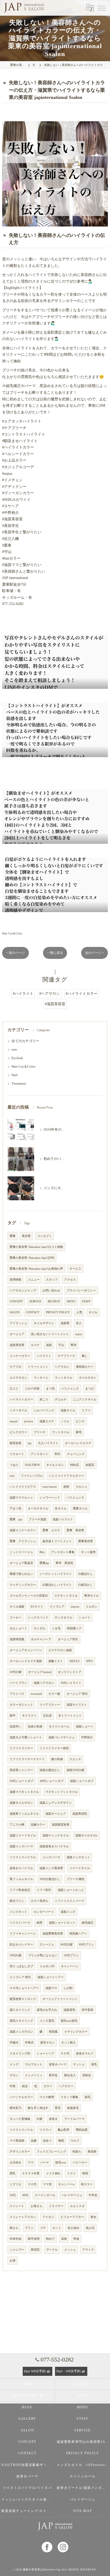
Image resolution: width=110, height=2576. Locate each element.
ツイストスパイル (21, 2130)
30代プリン (71, 1955)
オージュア (17, 1334)
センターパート (44, 1912)
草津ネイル (91, 1596)
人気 (79, 1312)
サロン (14, 2075)
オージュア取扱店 (21, 1563)
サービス (75, 1269)
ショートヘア (45, 2053)
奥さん (14, 2228)
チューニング (76, 1454)
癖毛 (79, 1432)
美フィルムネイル (21, 1879)
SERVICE (35, 1301)
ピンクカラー (18, 1432)
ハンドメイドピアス (23, 1487)
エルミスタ (77, 2206)
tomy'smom (50, 1487)
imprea (75, 1607)
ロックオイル (64, 1618)
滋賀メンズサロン (21, 2032)
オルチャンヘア (41, 1639)
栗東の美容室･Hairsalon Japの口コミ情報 (36, 1247)
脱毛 (88, 2097)
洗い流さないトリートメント (50, 1334)
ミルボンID (47, 1966)
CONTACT (33, 1312)
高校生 (87, 2075)
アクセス (70, 1280)
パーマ (44, 2162)
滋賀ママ (51, 1988)
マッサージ (41, 1378)
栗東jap (44, 1563)
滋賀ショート (85, 1727)
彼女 (93, 2217)
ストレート (17, 2206)
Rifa (42, 1552)
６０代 (65, 2053)
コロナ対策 (32, 1389)
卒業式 (29, 2043)
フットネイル (61, 1432)
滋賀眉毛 (69, 2010)
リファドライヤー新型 (54, 1748)
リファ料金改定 (20, 1890)
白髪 (40, 2119)
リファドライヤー (21, 1748)
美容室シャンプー (21, 1770)
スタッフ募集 (69, 2097)
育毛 (58, 2108)
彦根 (66, 1487)
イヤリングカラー (76, 2032)
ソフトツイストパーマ (69, 1901)
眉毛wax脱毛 (69, 2021)
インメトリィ (34, 2075)
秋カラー (87, 2184)
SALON (15, 1312)
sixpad (14, 1421)
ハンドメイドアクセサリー (66, 1476)
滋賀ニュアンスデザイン (56, 1803)
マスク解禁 (47, 2097)
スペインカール (45, 2195)
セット (57, 2228)
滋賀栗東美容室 (53, 1934)
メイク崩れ (53, 2173)
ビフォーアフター (72, 2217)
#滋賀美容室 (55, 1004)
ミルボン (92, 1607)
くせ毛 (56, 1628)
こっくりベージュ (21, 1552)
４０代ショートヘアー (24, 1988)
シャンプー (17, 2250)
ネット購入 (68, 2043)
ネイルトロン (55, 1465)
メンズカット (18, 1912)
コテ (43, 2228)
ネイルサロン (88, 1378)
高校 (64, 2239)
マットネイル (64, 1378)
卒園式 (14, 2043)
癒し (85, 1356)
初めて (50, 2239)
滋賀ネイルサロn (86, 1835)
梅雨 (61, 2141)
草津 (73, 1345)
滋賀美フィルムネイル (24, 1814)
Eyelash (17, 1058)
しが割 (68, 1988)
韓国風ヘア (74, 1628)
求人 (79, 1323)
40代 (25, 2195)
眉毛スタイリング (21, 2021)
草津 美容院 (64, 1563)
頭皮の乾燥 (35, 1727)
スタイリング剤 (20, 2053)
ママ (31, 2162)
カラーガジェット (21, 1705)
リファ (86, 1410)
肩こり (44, 1400)
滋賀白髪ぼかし (50, 1770)
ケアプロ (15, 1367)
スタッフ (52, 1280)
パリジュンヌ (75, 1498)
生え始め (73, 2228)
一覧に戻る (55, 953)
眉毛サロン (47, 2043)
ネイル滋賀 (17, 1607)
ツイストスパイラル (23, 1857)
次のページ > (95, 953)
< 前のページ (15, 953)
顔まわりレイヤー (21, 1944)
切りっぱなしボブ (21, 1966)
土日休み (15, 2162)
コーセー (15, 1618)
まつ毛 (50, 1389)
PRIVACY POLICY (58, 1312)
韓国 (85, 2173)
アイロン (48, 2217)
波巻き (53, 2119)
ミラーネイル (18, 1410)
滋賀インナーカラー (23, 1530)
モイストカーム (59, 1727)
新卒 (13, 1716)
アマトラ (88, 2250)
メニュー (34, 1280)
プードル (52, 2250)
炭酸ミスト (56, 1661)
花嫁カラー (38, 1825)
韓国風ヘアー (78, 1934)
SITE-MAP (82, 2511)
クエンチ (75, 1759)
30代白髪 (16, 1672)
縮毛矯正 (88, 1923)
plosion (29, 1421)
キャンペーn (66, 2184)
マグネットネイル (66, 1596)
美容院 (35, 2250)
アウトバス (17, 1694)
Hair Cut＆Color (12, 933)
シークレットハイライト (56, 1574)
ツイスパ (45, 2130)
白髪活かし (86, 1585)
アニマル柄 (17, 1825)
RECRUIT (54, 1301)
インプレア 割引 (20, 1977)
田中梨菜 (88, 2010)
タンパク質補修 (20, 2119)
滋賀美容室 (17, 1345)
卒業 (13, 2086)
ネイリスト (29, 1716)
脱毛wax (61, 2162)
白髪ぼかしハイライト (57, 1585)
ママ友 (47, 2184)
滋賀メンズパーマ (21, 1846)
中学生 (93, 2195)
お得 (13, 2261)
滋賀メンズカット (78, 1857)
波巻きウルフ (85, 2053)
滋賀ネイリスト (77, 1705)
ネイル (93, 1312)
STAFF (86, 1301)
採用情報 (15, 1280)
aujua (79, 1334)
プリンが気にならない (43, 1955)
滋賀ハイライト (63, 1519)
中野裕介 (87, 1737)
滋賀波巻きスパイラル (54, 1846)
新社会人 (70, 2075)
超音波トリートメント (57, 1541)
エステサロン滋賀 (60, 1650)
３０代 (32, 2184)
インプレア (57, 1607)
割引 (58, 1454)
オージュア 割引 (77, 1694)
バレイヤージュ (72, 2195)
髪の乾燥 (57, 1759)
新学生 (53, 2075)
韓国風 (53, 2032)
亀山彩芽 (64, 2130)
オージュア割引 (68, 1639)
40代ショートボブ (52, 1781)
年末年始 (15, 2239)
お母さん (37, 2206)
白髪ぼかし (86, 1574)
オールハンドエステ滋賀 (26, 1661)
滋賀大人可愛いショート (26, 1737)
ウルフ (75, 2141)
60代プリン (87, 1944)
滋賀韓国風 (17, 1639)
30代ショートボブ (21, 1781)
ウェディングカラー (23, 1585)
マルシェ (81, 1487)
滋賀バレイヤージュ (62, 1737)
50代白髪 (16, 1955)
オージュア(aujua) (40, 1672)
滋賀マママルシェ (21, 1498)
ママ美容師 (17, 2141)
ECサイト (37, 1607)
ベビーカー (80, 2162)
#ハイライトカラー (82, 994)
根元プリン (17, 1901)
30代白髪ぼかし (50, 1879)
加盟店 (90, 1465)
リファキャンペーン (23, 1934)
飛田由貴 (82, 2130)
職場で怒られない (21, 1574)
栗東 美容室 (75, 1530)
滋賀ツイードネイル (23, 1835)
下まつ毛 (15, 1509)
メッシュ (70, 2250)
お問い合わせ (51, 1291)
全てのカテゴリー (25, 1041)
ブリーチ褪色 (76, 1879)
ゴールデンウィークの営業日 (29, 1596)
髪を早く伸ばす (38, 2108)
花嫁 (34, 2141)
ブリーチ (40, 1432)
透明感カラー (85, 1367)
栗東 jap (16, 1519)
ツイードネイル (80, 1868)
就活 (25, 2086)
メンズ (14, 2064)
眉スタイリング (20, 2010)
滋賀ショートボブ (82, 1781)
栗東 (13, 1236)
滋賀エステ (47, 1421)
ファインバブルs (32, 1476)
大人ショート (18, 1628)
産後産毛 (73, 2108)
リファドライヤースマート (27, 1759)
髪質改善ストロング (23, 1999)
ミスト (71, 2173)
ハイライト (44, 1356)
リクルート (17, 1454)
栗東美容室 (86, 1541)
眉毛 (94, 2064)
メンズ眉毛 (47, 2021)
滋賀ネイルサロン (21, 1803)
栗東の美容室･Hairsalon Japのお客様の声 (36, 1269)
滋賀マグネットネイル (24, 1792)
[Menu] (102, 8)
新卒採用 (34, 2239)
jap (30, 1443)
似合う (47, 2141)
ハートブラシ (18, 1683)
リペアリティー (50, 1705)
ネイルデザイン (44, 1323)
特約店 (75, 1465)
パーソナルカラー (21, 2097)
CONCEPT (16, 1301)
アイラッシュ (18, 1323)
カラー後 (54, 1694)
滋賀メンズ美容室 (51, 1868)
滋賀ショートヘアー (51, 1977)
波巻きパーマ (58, 2064)
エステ (35, 1345)
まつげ (90, 1389)
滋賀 (49, 1345)
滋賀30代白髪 (75, 1770)
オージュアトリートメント (60, 1999)
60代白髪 (67, 1944)
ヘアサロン (62, 1367)
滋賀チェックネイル (56, 1835)
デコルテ (61, 1400)
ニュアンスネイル (85, 1400)
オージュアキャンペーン (26, 1650)
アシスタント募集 (63, 1552)
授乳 (13, 2173)
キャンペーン (70, 1966)
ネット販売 (88, 1552)
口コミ (14, 1389)
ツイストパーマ (20, 1923)
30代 (13, 2195)
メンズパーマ (51, 1857)
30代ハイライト (71, 1683)
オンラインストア (70, 1672)
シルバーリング (44, 1410)
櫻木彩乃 (15, 2108)
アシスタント (40, 1454)
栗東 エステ (51, 1530)
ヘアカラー (66, 2086)
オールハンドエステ (78, 1443)
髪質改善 (15, 1443)
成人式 (90, 2228)
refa (12, 1476)
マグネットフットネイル (62, 1792)
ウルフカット (34, 2064)
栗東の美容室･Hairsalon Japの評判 (32, 1258)
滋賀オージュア (56, 1814)
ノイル (65, 1421)
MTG (90, 1661)
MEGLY (75, 1661)
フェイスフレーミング (51, 2152)
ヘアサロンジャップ (23, 1291)
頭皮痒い (15, 1727)
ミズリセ (15, 2184)
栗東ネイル (80, 1509)
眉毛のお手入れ (47, 2010)
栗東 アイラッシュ (23, 1541)
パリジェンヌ (70, 1389)
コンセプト (44, 1236)
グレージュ (47, 1944)
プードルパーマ (74, 2119)
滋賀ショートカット (62, 1923)
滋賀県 (65, 1323)
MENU (71, 1301)
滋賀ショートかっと (71, 1890)
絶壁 (40, 1923)
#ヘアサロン (50, 994)
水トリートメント (70, 1716)
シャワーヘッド (50, 1498)
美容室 (26, 1236)
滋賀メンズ (68, 1912)
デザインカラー (20, 2152)
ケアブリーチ (66, 1356)
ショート (85, 1618)
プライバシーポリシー (81, 1291)
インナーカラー (20, 1356)
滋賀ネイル (68, 1410)
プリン (29, 2228)
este (14, 1050)
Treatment (19, 1084)
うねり (14, 1465)
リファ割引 (44, 1890)
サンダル (40, 1628)
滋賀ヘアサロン (44, 1683)
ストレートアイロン (23, 2217)
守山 (61, 1345)
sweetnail (36, 1694)
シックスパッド (38, 1618)
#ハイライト (23, 994)
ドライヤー (56, 2206)
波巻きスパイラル (21, 1868)
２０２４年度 (31, 2173)
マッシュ (79, 2064)
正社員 (47, 1716)
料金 (76, 2239)
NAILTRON (32, 1465)
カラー (48, 2086)
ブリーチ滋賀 (37, 1519)
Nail (15, 1075)
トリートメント (38, 1367)
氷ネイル (61, 1509)
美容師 (92, 2152)
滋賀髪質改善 (61, 1825)
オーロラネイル (38, 1509)
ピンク (80, 1421)
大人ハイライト (48, 1443)
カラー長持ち (40, 1901)
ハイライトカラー (21, 1400)
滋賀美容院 (80, 1814)
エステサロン (18, 1378)
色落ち (77, 2152)
